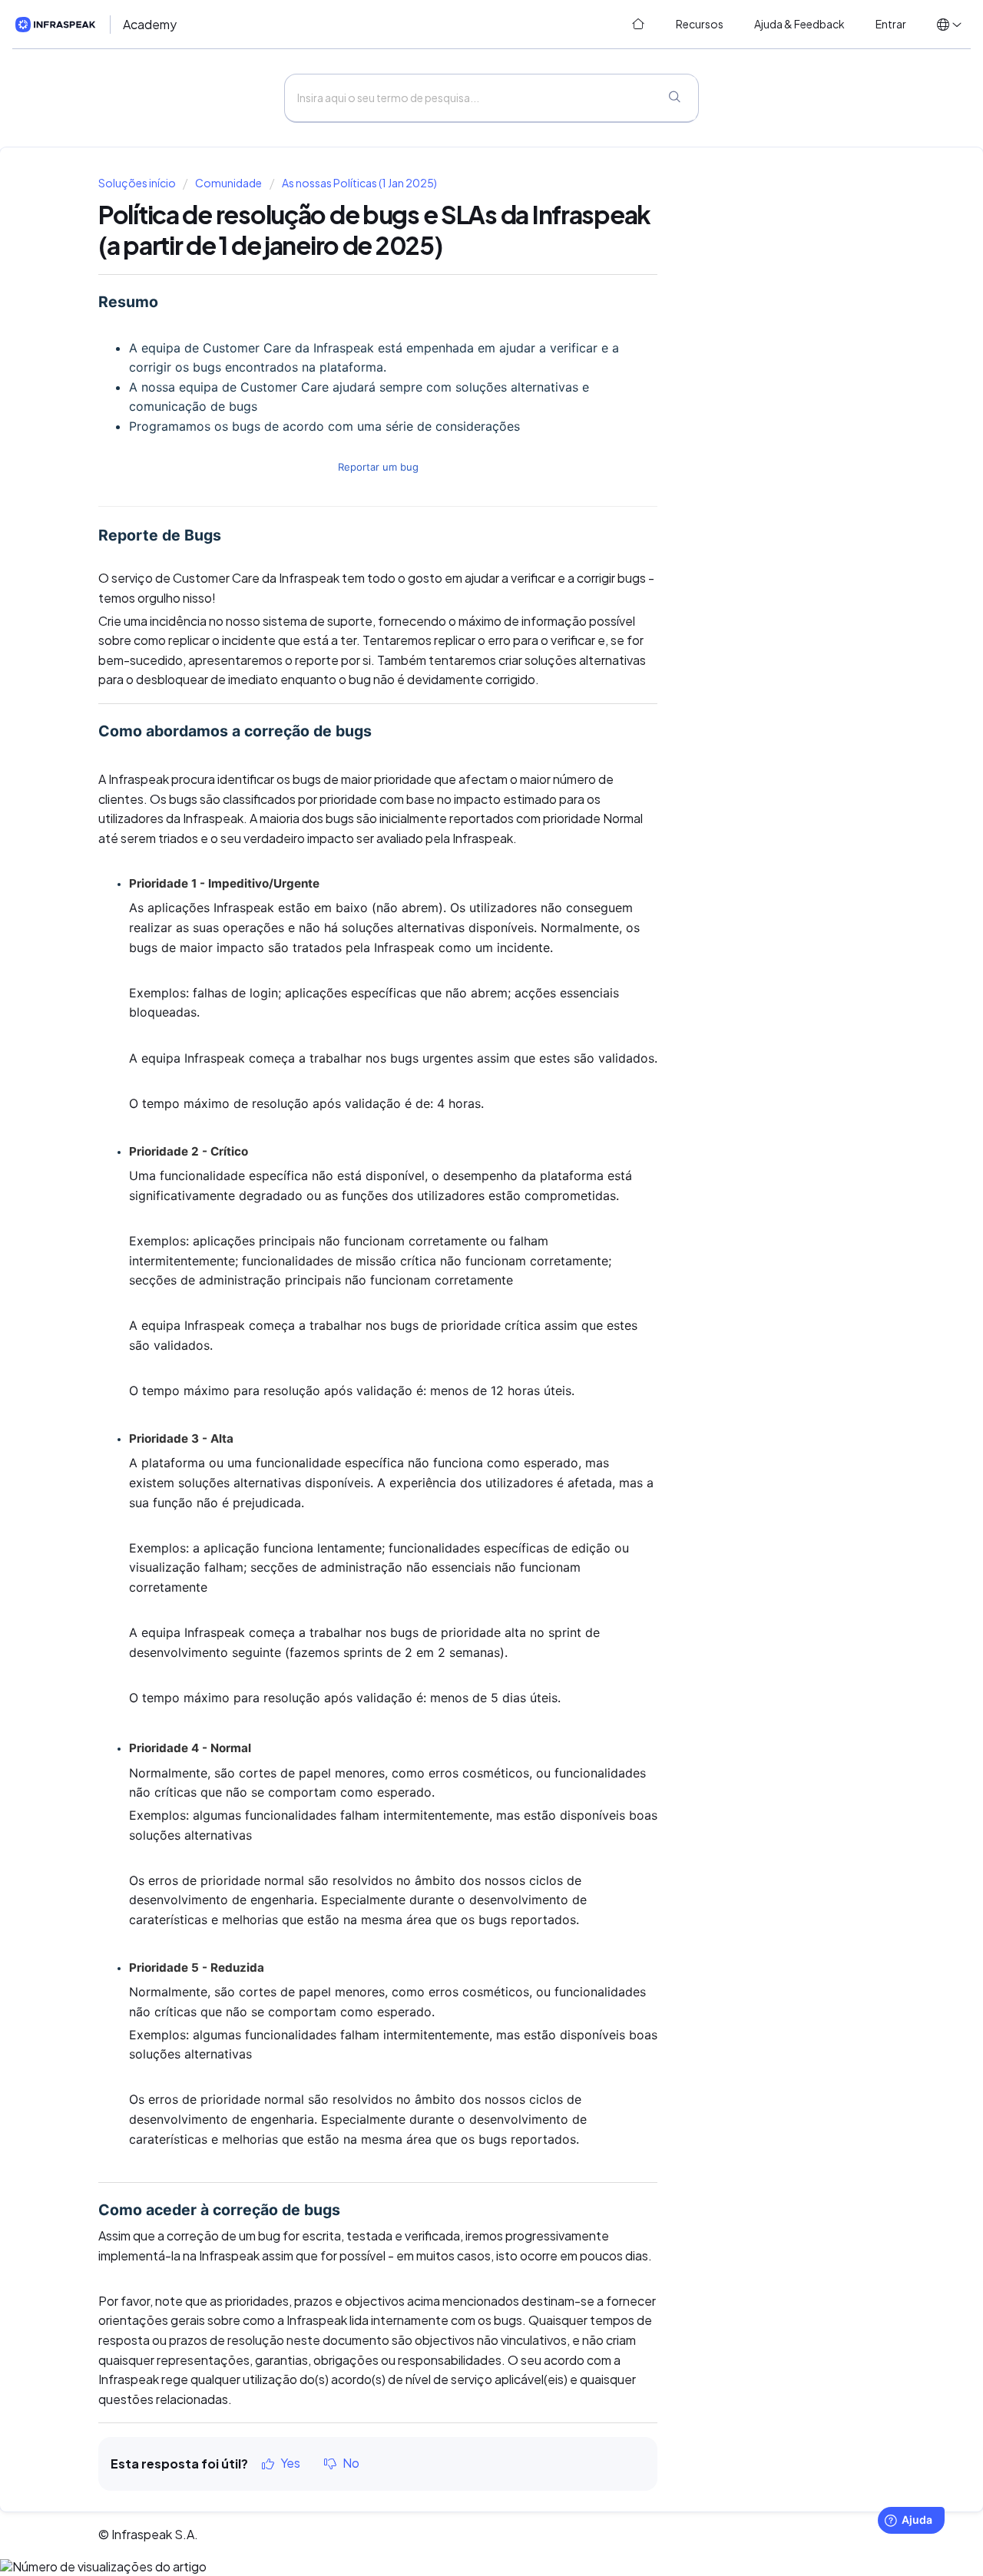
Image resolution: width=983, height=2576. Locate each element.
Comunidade (228, 183)
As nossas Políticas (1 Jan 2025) (359, 183)
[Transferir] (463, 1121)
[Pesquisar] (674, 98)
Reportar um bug (378, 467)
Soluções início (138, 183)
